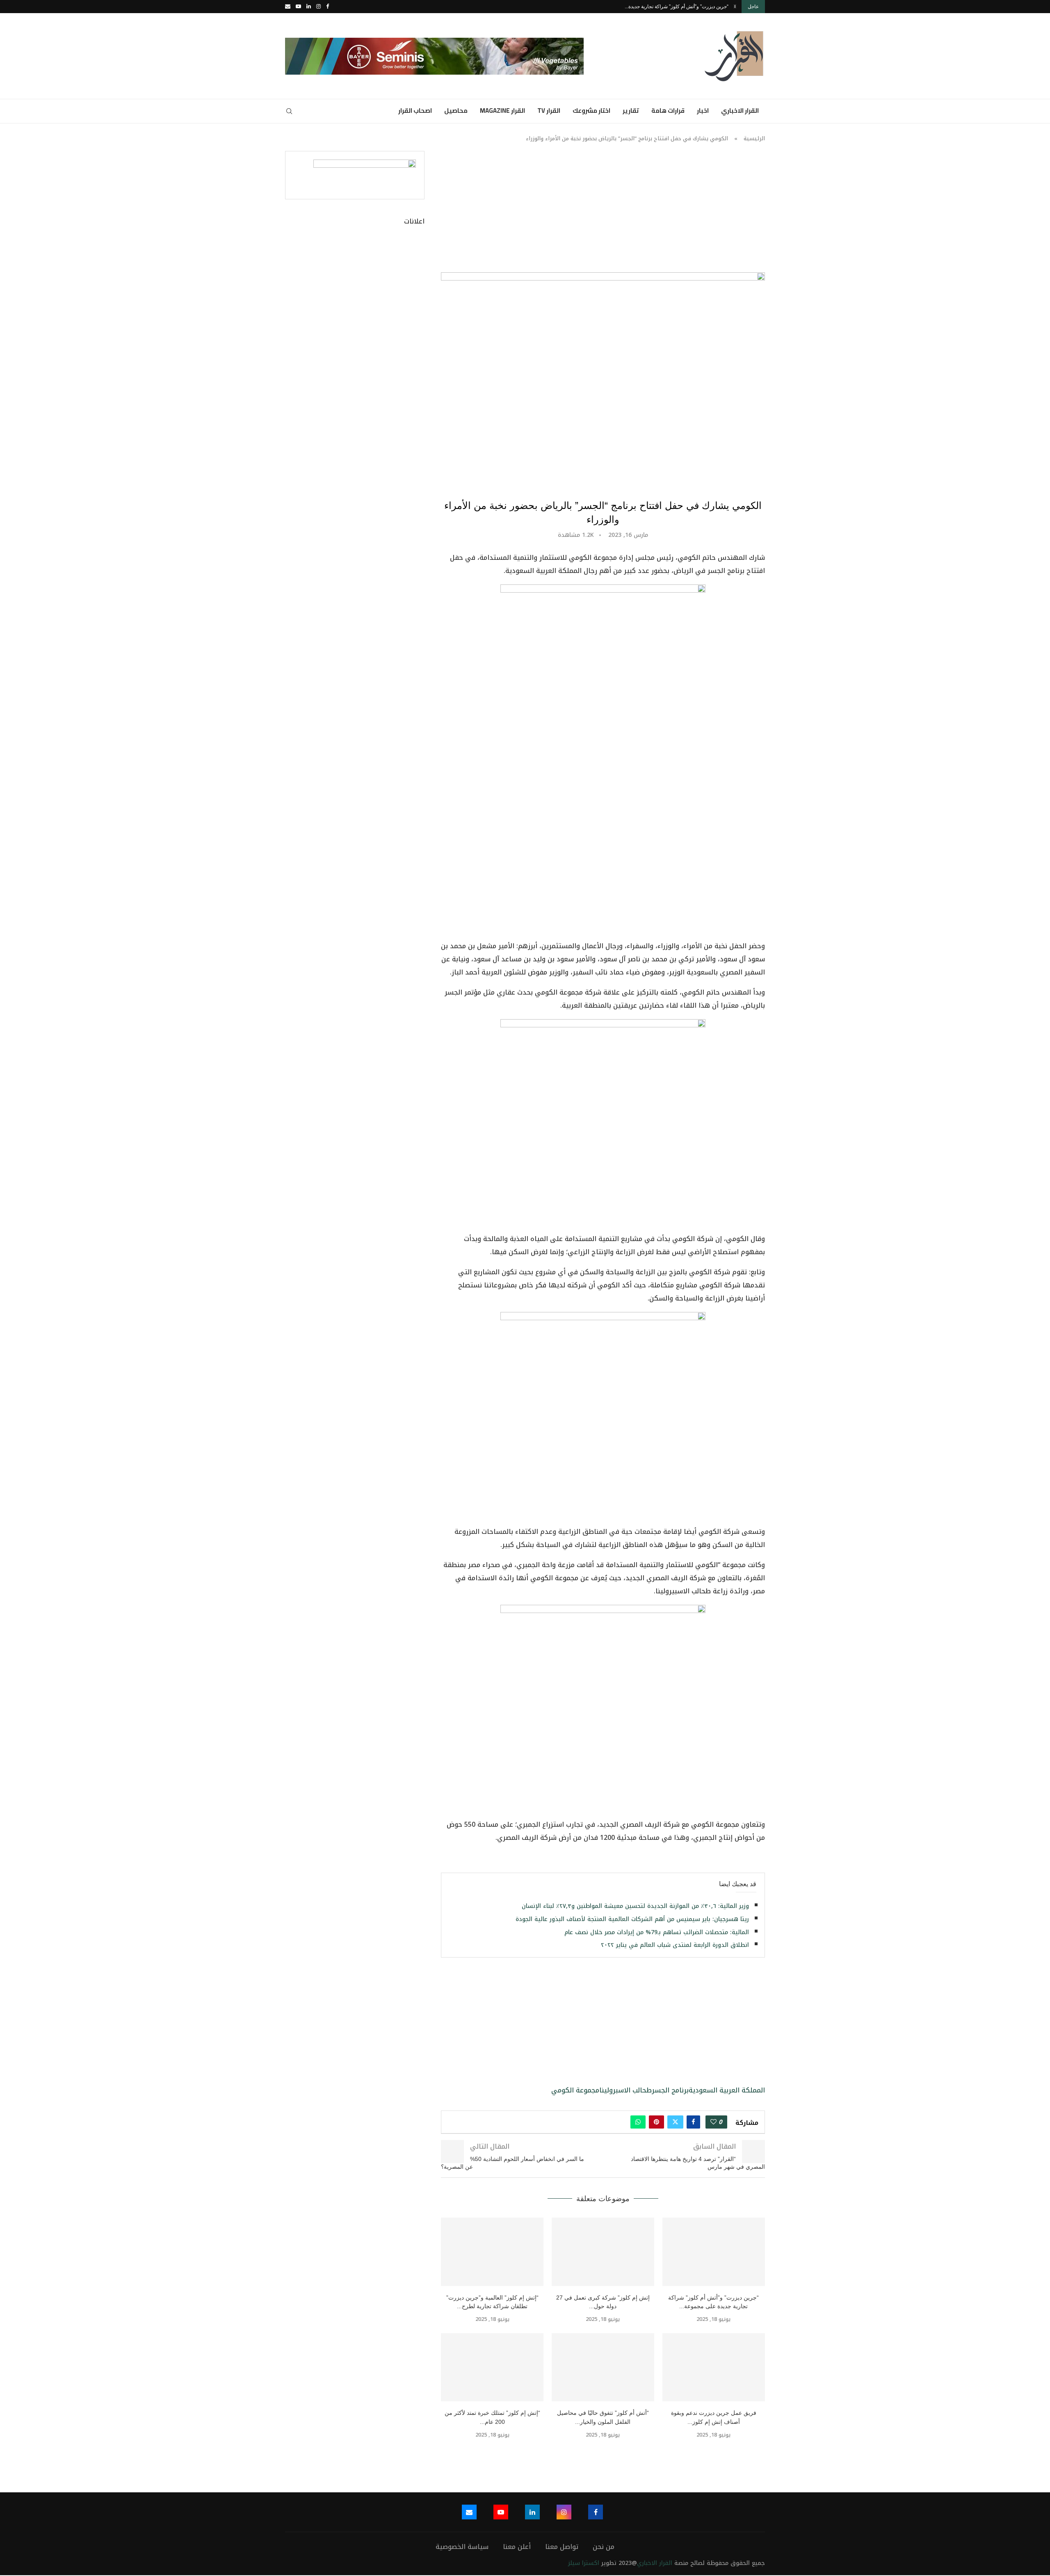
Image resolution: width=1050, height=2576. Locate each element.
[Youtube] (298, 7)
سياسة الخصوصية (462, 2547)
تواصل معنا (562, 2547)
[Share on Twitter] (675, 2122)
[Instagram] (318, 7)
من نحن (604, 2547)
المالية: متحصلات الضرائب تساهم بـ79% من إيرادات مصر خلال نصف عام (657, 1932)
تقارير (631, 111)
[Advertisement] (603, 212)
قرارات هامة (668, 111)
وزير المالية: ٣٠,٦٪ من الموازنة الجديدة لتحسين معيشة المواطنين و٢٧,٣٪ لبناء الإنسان (635, 1906)
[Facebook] (328, 7)
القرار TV (549, 111)
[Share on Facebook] (693, 2122)
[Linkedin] (309, 7)
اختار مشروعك (591, 111)
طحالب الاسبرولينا (625, 2090)
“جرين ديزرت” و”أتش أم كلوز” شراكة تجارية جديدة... (677, 7)
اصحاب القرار (415, 111)
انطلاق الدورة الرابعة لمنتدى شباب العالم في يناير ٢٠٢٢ (675, 1945)
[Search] (289, 111)
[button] (735, 7)
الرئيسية (754, 138)
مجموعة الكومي (575, 2090)
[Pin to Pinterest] (656, 2122)
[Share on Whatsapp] (638, 2122)
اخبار (703, 111)
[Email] (288, 7)
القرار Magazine (502, 111)
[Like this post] (713, 2122)
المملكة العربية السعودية (727, 2090)
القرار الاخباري (740, 111)
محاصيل (456, 111)
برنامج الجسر (670, 2090)
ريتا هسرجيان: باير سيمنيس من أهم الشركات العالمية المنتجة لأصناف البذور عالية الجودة (632, 1919)
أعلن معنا (517, 2547)
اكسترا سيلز (584, 2563)
